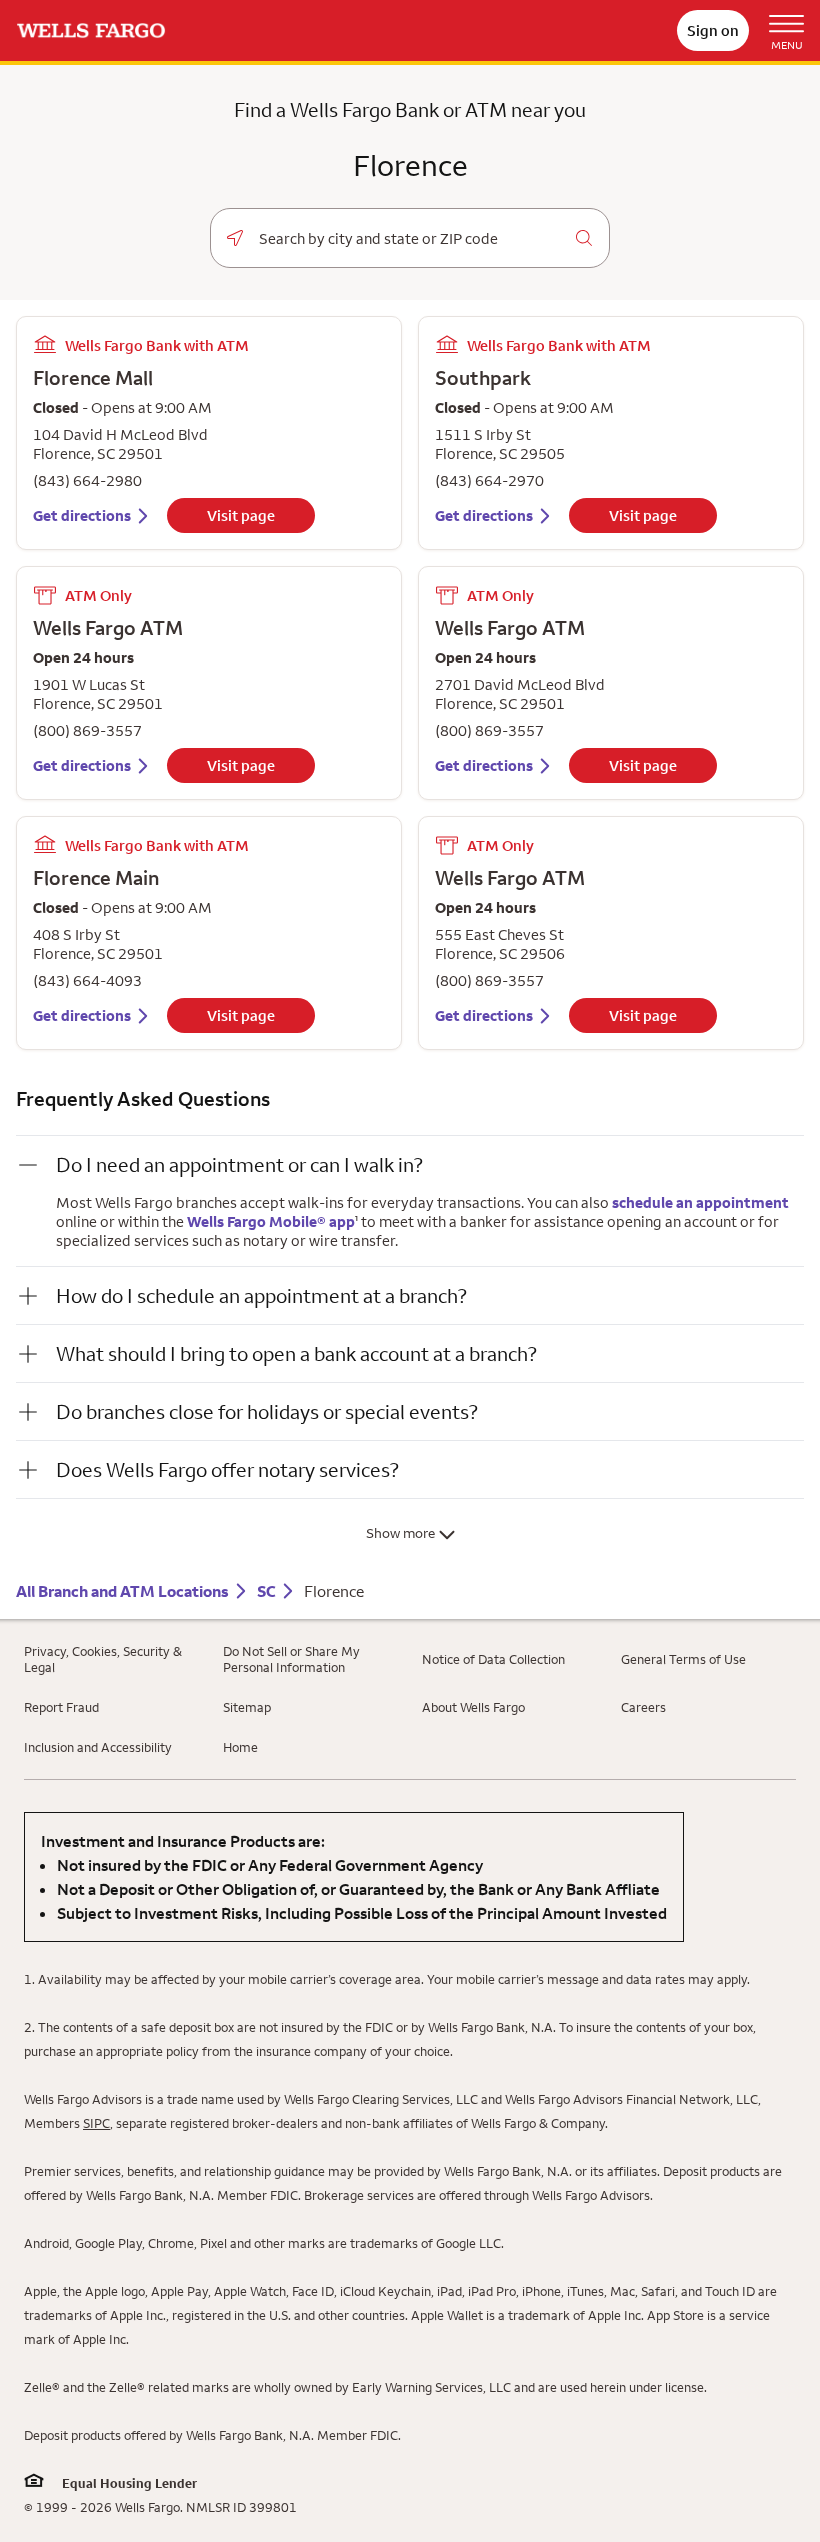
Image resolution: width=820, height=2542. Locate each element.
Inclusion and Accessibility (98, 1747)
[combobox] (409, 239)
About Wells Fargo (473, 1707)
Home (240, 1747)
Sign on (713, 30)
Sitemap (247, 1707)
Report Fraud (61, 1707)
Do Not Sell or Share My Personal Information (291, 1659)
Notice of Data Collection (493, 1659)
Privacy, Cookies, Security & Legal (103, 1659)
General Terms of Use (683, 1659)
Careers (643, 1707)
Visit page (241, 515)
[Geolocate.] (235, 238)
